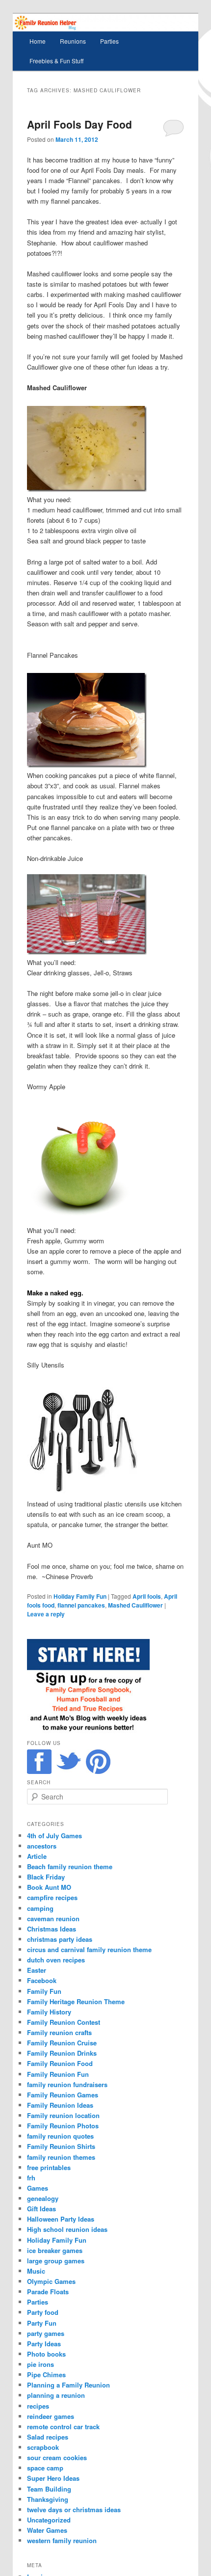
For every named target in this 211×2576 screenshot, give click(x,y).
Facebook (42, 1980)
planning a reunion (56, 2395)
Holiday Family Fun (80, 1596)
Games (38, 2188)
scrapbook (43, 2447)
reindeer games (51, 2416)
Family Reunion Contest (64, 2022)
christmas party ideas (60, 1939)
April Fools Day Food (79, 124)
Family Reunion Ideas (60, 2105)
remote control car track (63, 2427)
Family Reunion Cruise (62, 2043)
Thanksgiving (48, 2499)
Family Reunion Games (63, 2095)
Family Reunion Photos (63, 2126)
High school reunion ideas (67, 2229)
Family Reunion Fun (58, 2074)
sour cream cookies (57, 2457)
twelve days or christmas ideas (74, 2509)
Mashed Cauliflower (135, 1605)
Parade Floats (48, 2292)
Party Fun (42, 2323)
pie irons (40, 2364)
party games (46, 2333)
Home (38, 41)
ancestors (42, 1846)
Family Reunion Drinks (62, 2053)
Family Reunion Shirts (61, 2146)
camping (40, 1908)
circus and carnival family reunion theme (89, 1949)
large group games (56, 2261)
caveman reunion (53, 1919)
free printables (49, 2167)
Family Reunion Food (60, 2063)
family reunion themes (61, 2157)
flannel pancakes (81, 1605)
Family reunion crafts (59, 2032)
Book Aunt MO (49, 1887)
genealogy (43, 2198)
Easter (37, 1970)
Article (37, 1856)
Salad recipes (48, 2437)
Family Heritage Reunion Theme (76, 2001)
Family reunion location (63, 2115)
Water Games (47, 2530)
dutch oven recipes (56, 1960)
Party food (43, 2312)
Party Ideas (44, 2344)
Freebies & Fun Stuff (56, 61)
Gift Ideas (41, 2209)
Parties (109, 41)
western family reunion (62, 2540)
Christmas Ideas (52, 1929)
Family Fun (44, 1991)
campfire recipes (52, 1897)
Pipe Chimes (46, 2375)
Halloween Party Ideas (61, 2219)
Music (36, 2271)
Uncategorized (49, 2520)
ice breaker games (55, 2250)
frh (31, 2178)
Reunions (73, 41)
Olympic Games (51, 2281)
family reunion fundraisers (67, 2084)
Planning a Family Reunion (68, 2385)
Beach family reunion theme (70, 1866)
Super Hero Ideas (53, 2478)
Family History (49, 2012)
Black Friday (46, 1877)
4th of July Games (54, 1836)
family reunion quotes (60, 2136)
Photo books (46, 2354)
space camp (45, 2468)
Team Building (49, 2489)
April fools (147, 1596)
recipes (38, 2406)
